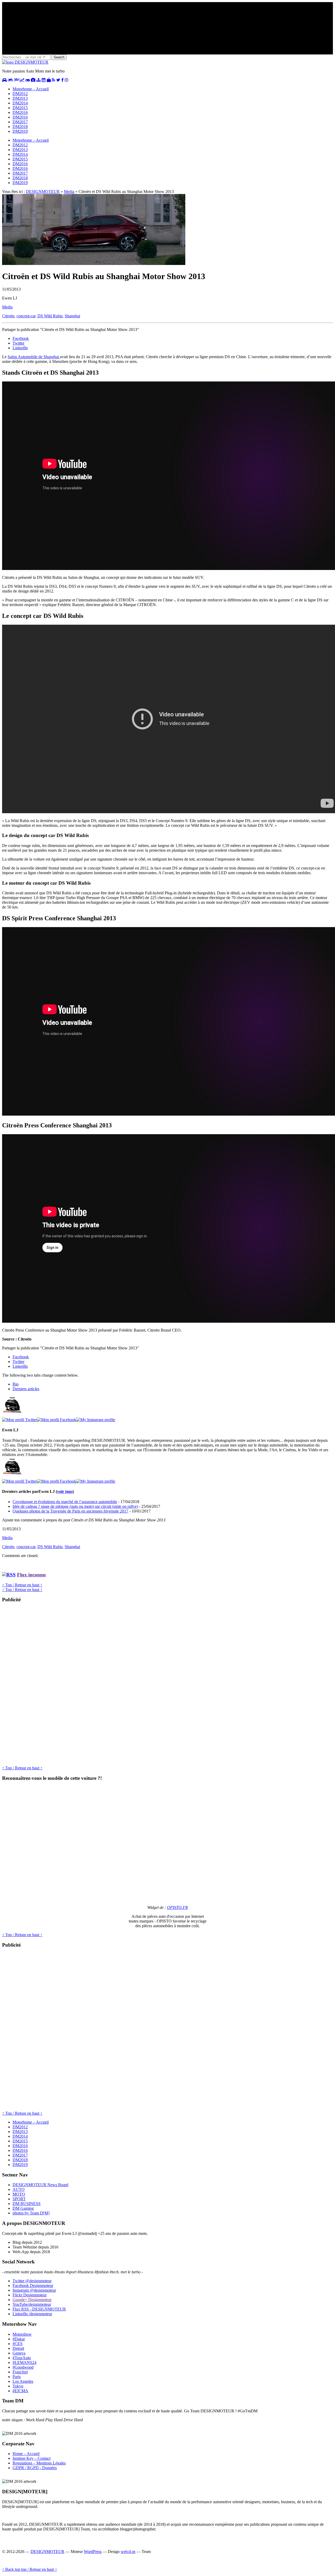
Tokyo (18, 2386)
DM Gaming (23, 2208)
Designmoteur (33, 2286)
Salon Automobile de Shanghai (34, 357)
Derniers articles (26, 1389)
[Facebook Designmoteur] (62, 80)
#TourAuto (22, 2358)
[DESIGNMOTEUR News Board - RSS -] (54, 80)
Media (69, 192)
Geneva (19, 2353)
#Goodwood (23, 2367)
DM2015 (20, 108)
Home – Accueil (26, 2454)
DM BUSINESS (27, 2204)
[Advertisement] (41, 1686)
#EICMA (20, 2391)
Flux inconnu (31, 1575)
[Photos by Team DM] (33, 80)
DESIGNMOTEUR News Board (40, 2185)
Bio (16, 1384)
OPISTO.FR (177, 1907)
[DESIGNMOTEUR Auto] (4, 80)
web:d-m (128, 2552)
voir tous (65, 1491)
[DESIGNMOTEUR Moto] (11, 80)
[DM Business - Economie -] (22, 80)
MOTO (19, 2194)
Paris (17, 2377)
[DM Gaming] (28, 80)
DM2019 (20, 131)
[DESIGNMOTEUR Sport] (16, 80)
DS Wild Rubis (50, 316)
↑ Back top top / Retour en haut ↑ (30, 2569)
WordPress (93, 2552)
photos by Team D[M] (31, 2213)
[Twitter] (19, 1420)
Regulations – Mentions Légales (39, 2463)
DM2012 (20, 94)
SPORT (19, 2199)
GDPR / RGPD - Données (35, 2468)
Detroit (18, 2348)
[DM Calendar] (44, 80)
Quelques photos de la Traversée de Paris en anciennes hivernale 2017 (70, 1511)
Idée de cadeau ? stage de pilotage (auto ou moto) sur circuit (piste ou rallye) (75, 1506)
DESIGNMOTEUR (43, 192)
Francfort (20, 2372)
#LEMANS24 (24, 2362)
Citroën (8, 316)
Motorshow (22, 2334)
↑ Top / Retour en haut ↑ (22, 1585)
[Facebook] (57, 1420)
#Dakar (19, 2339)
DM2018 (20, 127)
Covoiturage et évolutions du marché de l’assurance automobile (65, 1502)
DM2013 (20, 98)
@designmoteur (32, 2281)
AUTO (19, 2189)
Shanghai (72, 316)
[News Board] (38, 80)
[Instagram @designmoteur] (66, 80)
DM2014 (20, 103)
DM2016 (20, 112)
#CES (18, 2344)
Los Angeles (23, 2381)
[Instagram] (96, 1420)
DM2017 (20, 122)
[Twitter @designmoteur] (58, 80)
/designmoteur (32, 2314)
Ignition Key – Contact (32, 2458)
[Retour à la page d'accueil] (25, 62)
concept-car (26, 316)
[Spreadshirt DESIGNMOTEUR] (49, 80)
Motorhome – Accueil (31, 89)
